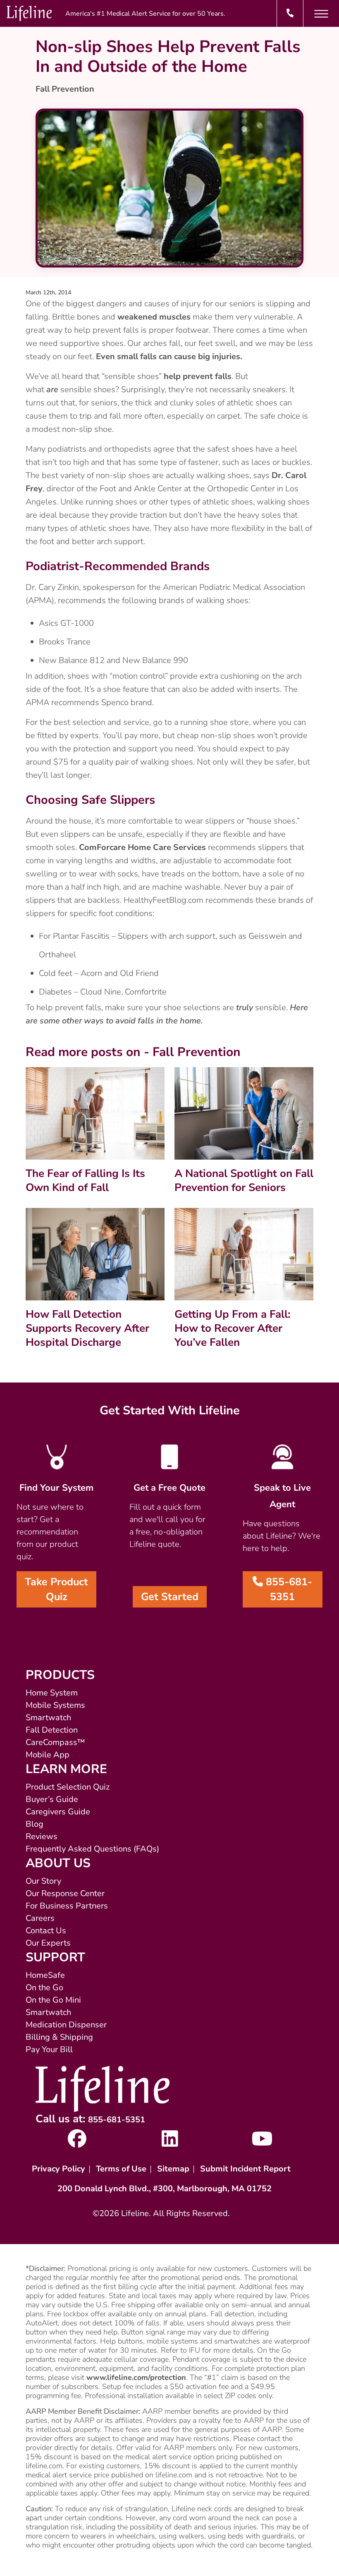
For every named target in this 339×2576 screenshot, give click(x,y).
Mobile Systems (55, 1705)
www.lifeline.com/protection (136, 2377)
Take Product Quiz (56, 1589)
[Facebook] (77, 2143)
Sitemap (173, 2169)
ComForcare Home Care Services (142, 847)
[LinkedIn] (170, 2143)
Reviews (42, 1836)
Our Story (43, 1881)
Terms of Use (121, 2169)
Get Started (170, 1597)
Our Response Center (65, 1893)
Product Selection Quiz (68, 1787)
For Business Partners (67, 1906)
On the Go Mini (53, 2000)
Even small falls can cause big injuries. (169, 356)
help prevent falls (198, 376)
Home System (52, 1693)
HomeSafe (45, 1975)
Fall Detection (52, 1730)
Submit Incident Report (245, 2169)
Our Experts (48, 1943)
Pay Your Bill (49, 2049)
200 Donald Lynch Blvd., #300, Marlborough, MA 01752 (165, 2189)
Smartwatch (48, 1718)
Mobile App (48, 1755)
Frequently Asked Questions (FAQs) (92, 1849)
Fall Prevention (65, 89)
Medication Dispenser (66, 2025)
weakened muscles (154, 317)
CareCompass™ (55, 1742)
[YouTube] (262, 2143)
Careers (40, 1918)
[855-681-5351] (290, 13)
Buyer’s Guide (52, 1799)
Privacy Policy (58, 2169)
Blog (35, 1824)
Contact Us (46, 1931)
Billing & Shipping (59, 2037)
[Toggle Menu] (321, 14)
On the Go (44, 1988)
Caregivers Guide (58, 1812)
